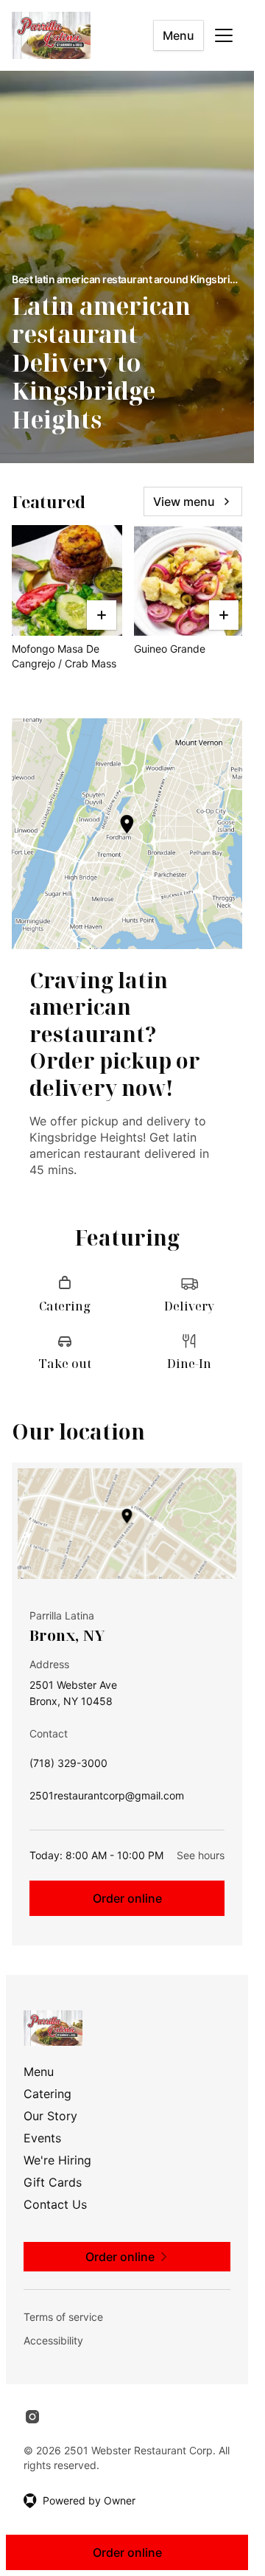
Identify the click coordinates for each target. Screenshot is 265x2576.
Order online (127, 1898)
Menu (179, 35)
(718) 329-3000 (68, 1767)
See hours (201, 1855)
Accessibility (53, 2340)
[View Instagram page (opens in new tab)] (32, 2417)
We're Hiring (57, 2160)
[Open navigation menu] (224, 35)
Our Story (50, 2116)
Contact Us (55, 2204)
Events (42, 2138)
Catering (47, 2094)
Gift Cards (53, 2182)
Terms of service (63, 2317)
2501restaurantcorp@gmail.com (107, 1799)
